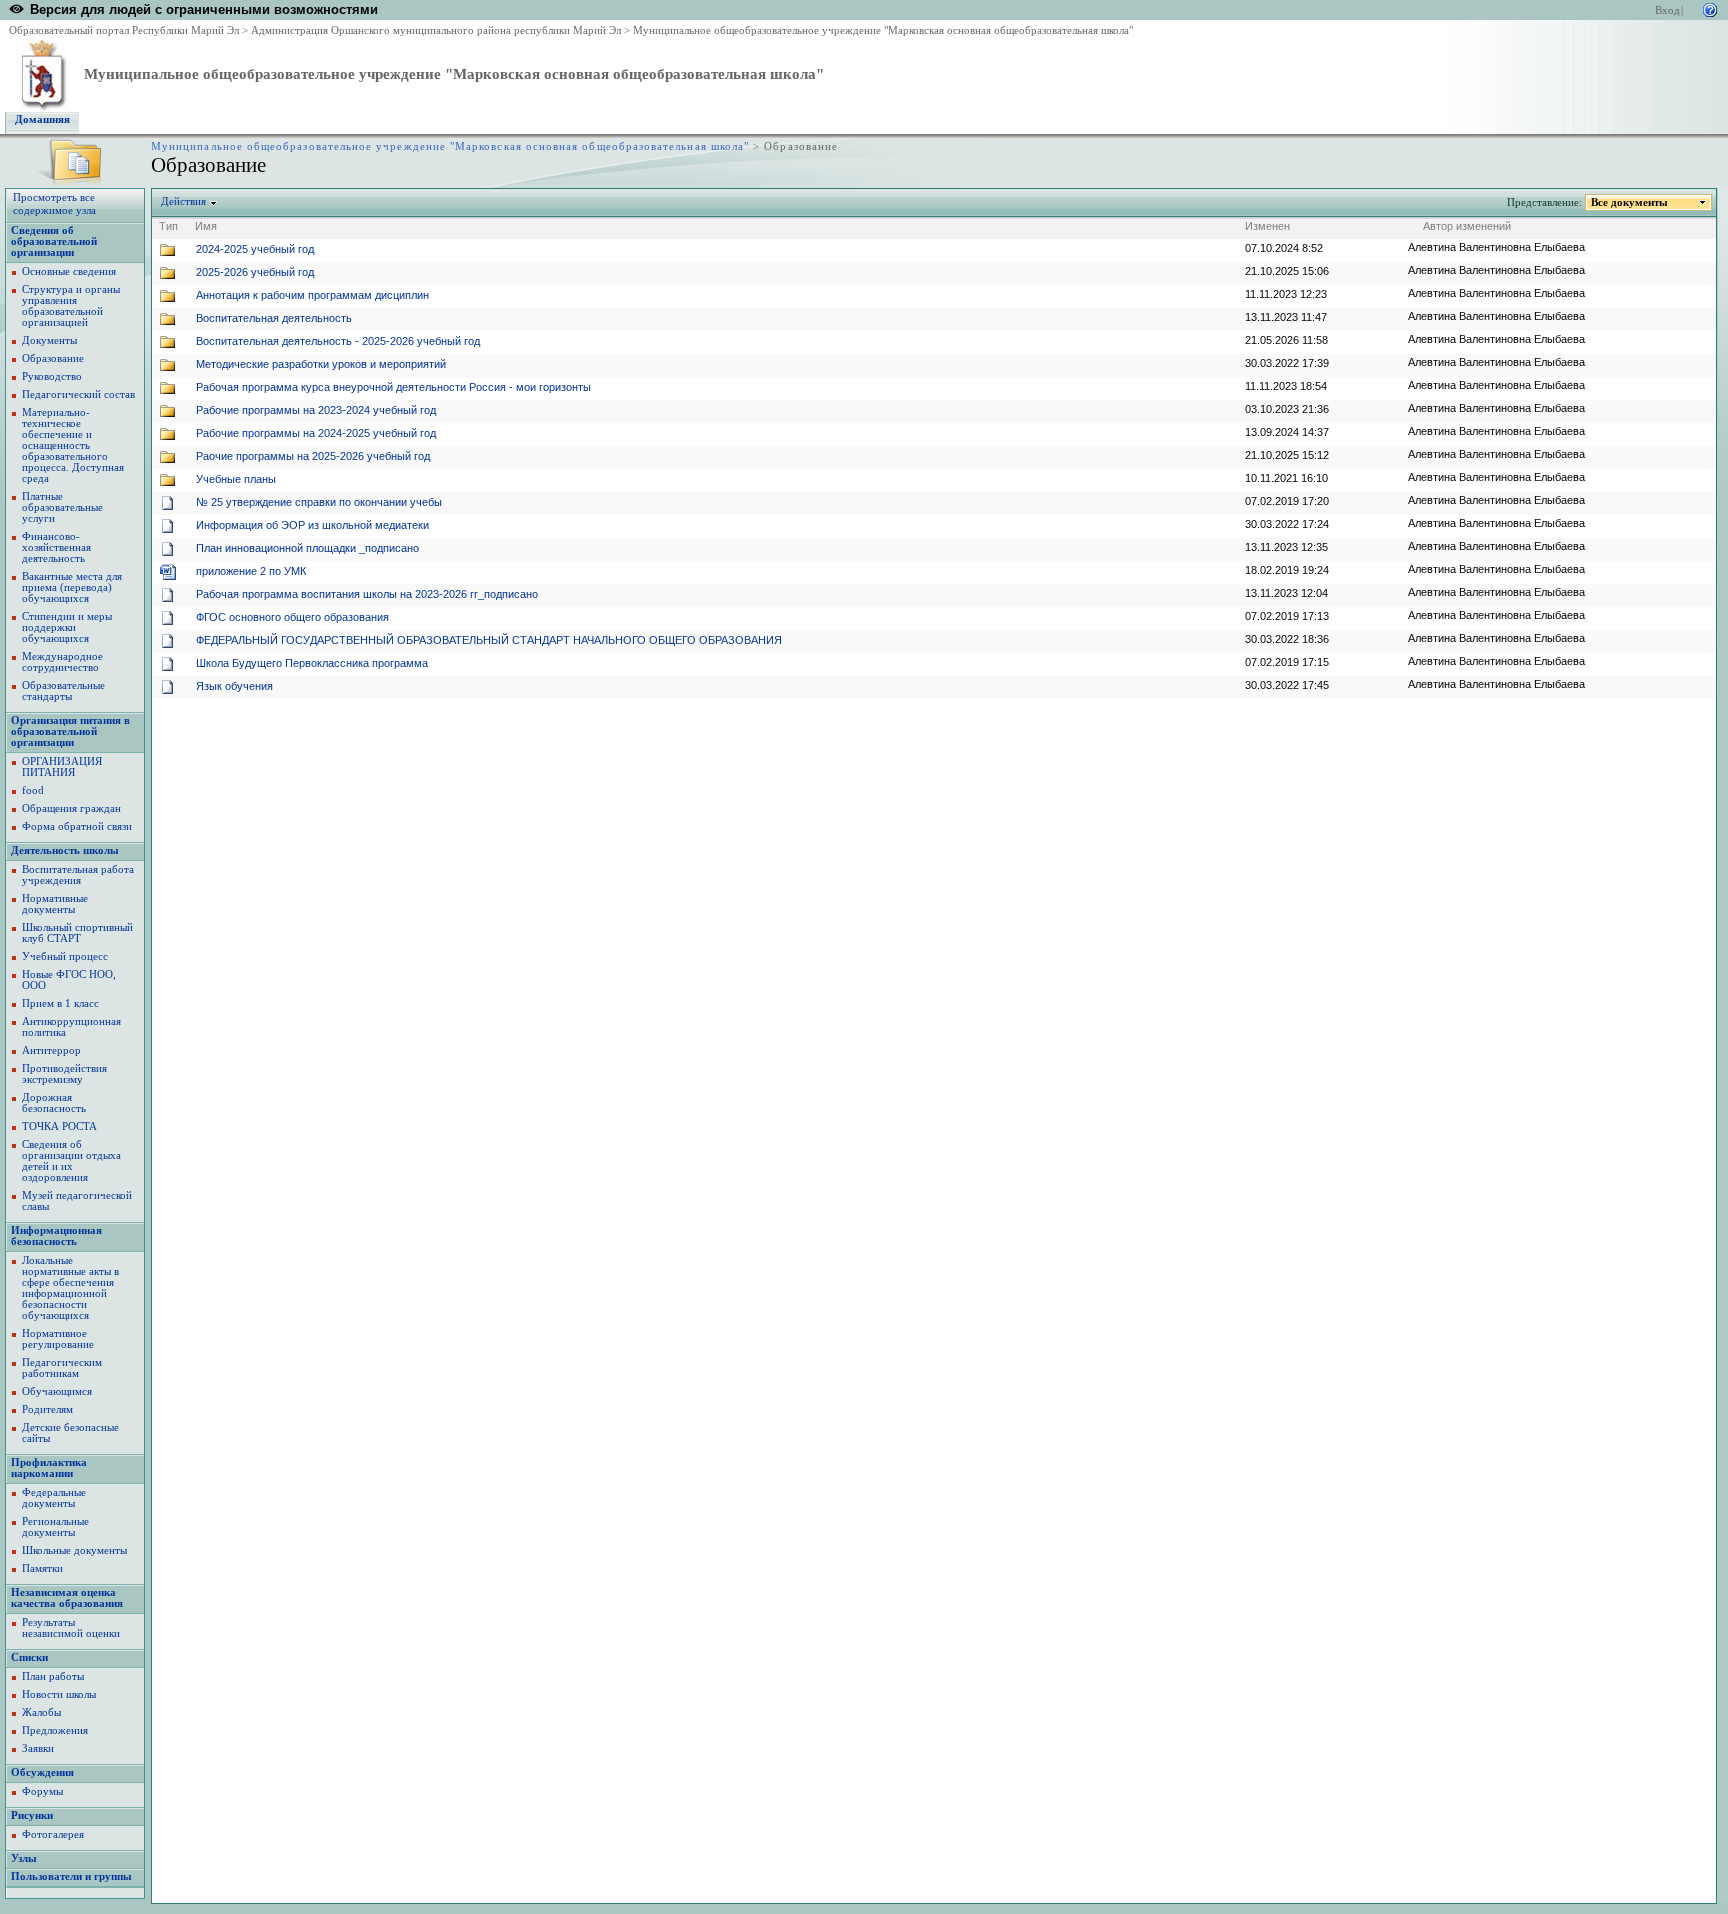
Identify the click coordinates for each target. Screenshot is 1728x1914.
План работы (53, 1676)
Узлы (24, 1858)
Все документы (1629, 202)
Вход (1667, 10)
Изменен (1267, 226)
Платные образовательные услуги (62, 507)
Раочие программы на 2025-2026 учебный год (313, 456)
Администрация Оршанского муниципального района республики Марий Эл (436, 30)
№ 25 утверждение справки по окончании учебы (319, 502)
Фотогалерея (53, 1834)
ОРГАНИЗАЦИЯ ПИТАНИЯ (62, 767)
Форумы (42, 1791)
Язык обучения (234, 686)
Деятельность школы (65, 850)
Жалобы (41, 1712)
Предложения (55, 1730)
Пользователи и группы (71, 1876)
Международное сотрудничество (62, 662)
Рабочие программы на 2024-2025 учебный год (316, 433)
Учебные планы (236, 479)
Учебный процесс (65, 956)
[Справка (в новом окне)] (1710, 8)
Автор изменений (1467, 226)
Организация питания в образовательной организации (70, 731)
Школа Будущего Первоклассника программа (312, 663)
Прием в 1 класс (60, 1003)
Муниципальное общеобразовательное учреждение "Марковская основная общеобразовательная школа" (883, 30)
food (33, 790)
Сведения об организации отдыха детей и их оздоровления (71, 1161)
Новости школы (59, 1694)
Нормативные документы (55, 904)
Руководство (52, 376)
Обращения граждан (71, 808)
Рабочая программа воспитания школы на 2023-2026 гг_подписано (367, 594)
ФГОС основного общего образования (292, 617)
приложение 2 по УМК (251, 571)
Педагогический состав (78, 394)
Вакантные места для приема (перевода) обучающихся (72, 587)
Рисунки (32, 1815)
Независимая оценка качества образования (67, 1598)
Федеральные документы (54, 1498)
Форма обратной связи (77, 826)
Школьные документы (74, 1550)
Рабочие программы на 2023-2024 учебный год (316, 410)
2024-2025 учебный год (255, 249)
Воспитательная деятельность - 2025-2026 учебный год (338, 341)
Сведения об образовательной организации (54, 241)
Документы (49, 340)
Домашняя (42, 119)
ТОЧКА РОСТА (59, 1126)
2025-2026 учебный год (255, 272)
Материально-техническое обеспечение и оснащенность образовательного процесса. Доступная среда (73, 445)
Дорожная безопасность (54, 1103)
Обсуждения (42, 1772)
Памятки (42, 1568)
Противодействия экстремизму (64, 1074)
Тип (168, 226)
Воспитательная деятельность (274, 318)
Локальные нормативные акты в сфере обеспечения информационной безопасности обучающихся (70, 1288)
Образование (53, 358)
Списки (29, 1657)
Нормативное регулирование (58, 1339)
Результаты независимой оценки (71, 1628)
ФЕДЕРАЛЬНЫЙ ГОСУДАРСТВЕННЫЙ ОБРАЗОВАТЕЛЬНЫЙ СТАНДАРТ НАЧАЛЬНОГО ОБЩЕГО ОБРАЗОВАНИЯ (489, 640)
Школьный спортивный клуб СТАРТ (77, 933)
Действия (183, 201)
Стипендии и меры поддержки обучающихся (67, 627)
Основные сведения (69, 271)
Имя (206, 226)
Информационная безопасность (56, 1236)
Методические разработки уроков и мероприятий (321, 364)
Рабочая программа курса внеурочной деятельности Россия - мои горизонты (393, 387)
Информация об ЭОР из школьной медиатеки (312, 525)
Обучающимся (57, 1391)
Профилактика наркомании (49, 1468)
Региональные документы (55, 1527)
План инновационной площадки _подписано (307, 548)
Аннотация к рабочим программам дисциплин (312, 295)
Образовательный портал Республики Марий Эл (124, 30)
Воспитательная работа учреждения (78, 875)
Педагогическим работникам (62, 1368)
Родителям (47, 1409)
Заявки (38, 1748)
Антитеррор (51, 1050)
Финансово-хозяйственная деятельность (56, 547)
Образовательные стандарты (63, 691)
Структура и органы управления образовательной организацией (71, 306)
